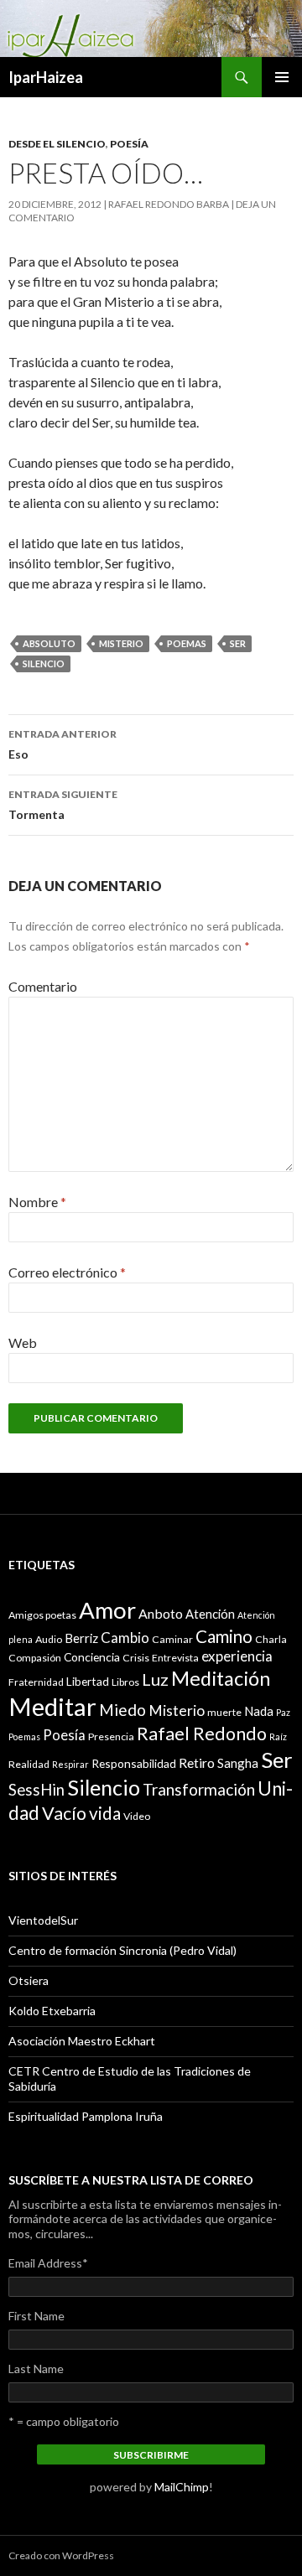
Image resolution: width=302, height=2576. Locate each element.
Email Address (48, 2263)
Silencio (44, 663)
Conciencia (92, 1657)
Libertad (88, 1681)
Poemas (187, 643)
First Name (36, 2316)
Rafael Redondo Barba (169, 204)
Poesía (129, 144)
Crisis (136, 1658)
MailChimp (182, 2487)
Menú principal (282, 77)
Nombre (37, 1202)
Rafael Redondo (202, 1734)
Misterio (121, 643)
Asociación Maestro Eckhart (82, 2041)
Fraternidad (36, 1682)
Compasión (35, 1658)
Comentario (43, 986)
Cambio (125, 1638)
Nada (259, 1711)
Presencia (111, 1736)
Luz (155, 1679)
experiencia (237, 1656)
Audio (49, 1639)
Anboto (161, 1613)
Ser (238, 643)
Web (23, 1342)
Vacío (64, 1813)
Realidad (29, 1764)
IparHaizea (46, 77)
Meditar (52, 1706)
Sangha (238, 1763)
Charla (271, 1639)
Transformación (199, 1789)
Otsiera (29, 1980)
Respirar (70, 1764)
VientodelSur (43, 1920)
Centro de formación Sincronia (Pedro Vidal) (122, 1950)
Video (137, 1816)
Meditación (221, 1678)
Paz (283, 1712)
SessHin (36, 1790)
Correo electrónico (67, 1272)
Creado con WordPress (61, 2555)
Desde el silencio (57, 144)
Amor (107, 1610)
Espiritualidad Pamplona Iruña (86, 2116)
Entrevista (175, 1658)
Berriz (81, 1638)
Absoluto (49, 643)
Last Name (36, 2369)
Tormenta (63, 805)
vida (105, 1813)
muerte (224, 1712)
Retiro (197, 1762)
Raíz (278, 1736)
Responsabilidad (134, 1763)
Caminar (172, 1639)
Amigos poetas (42, 1615)
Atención (210, 1614)
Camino (224, 1636)
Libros (125, 1682)
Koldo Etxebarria (52, 2011)
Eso (62, 744)
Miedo (122, 1710)
